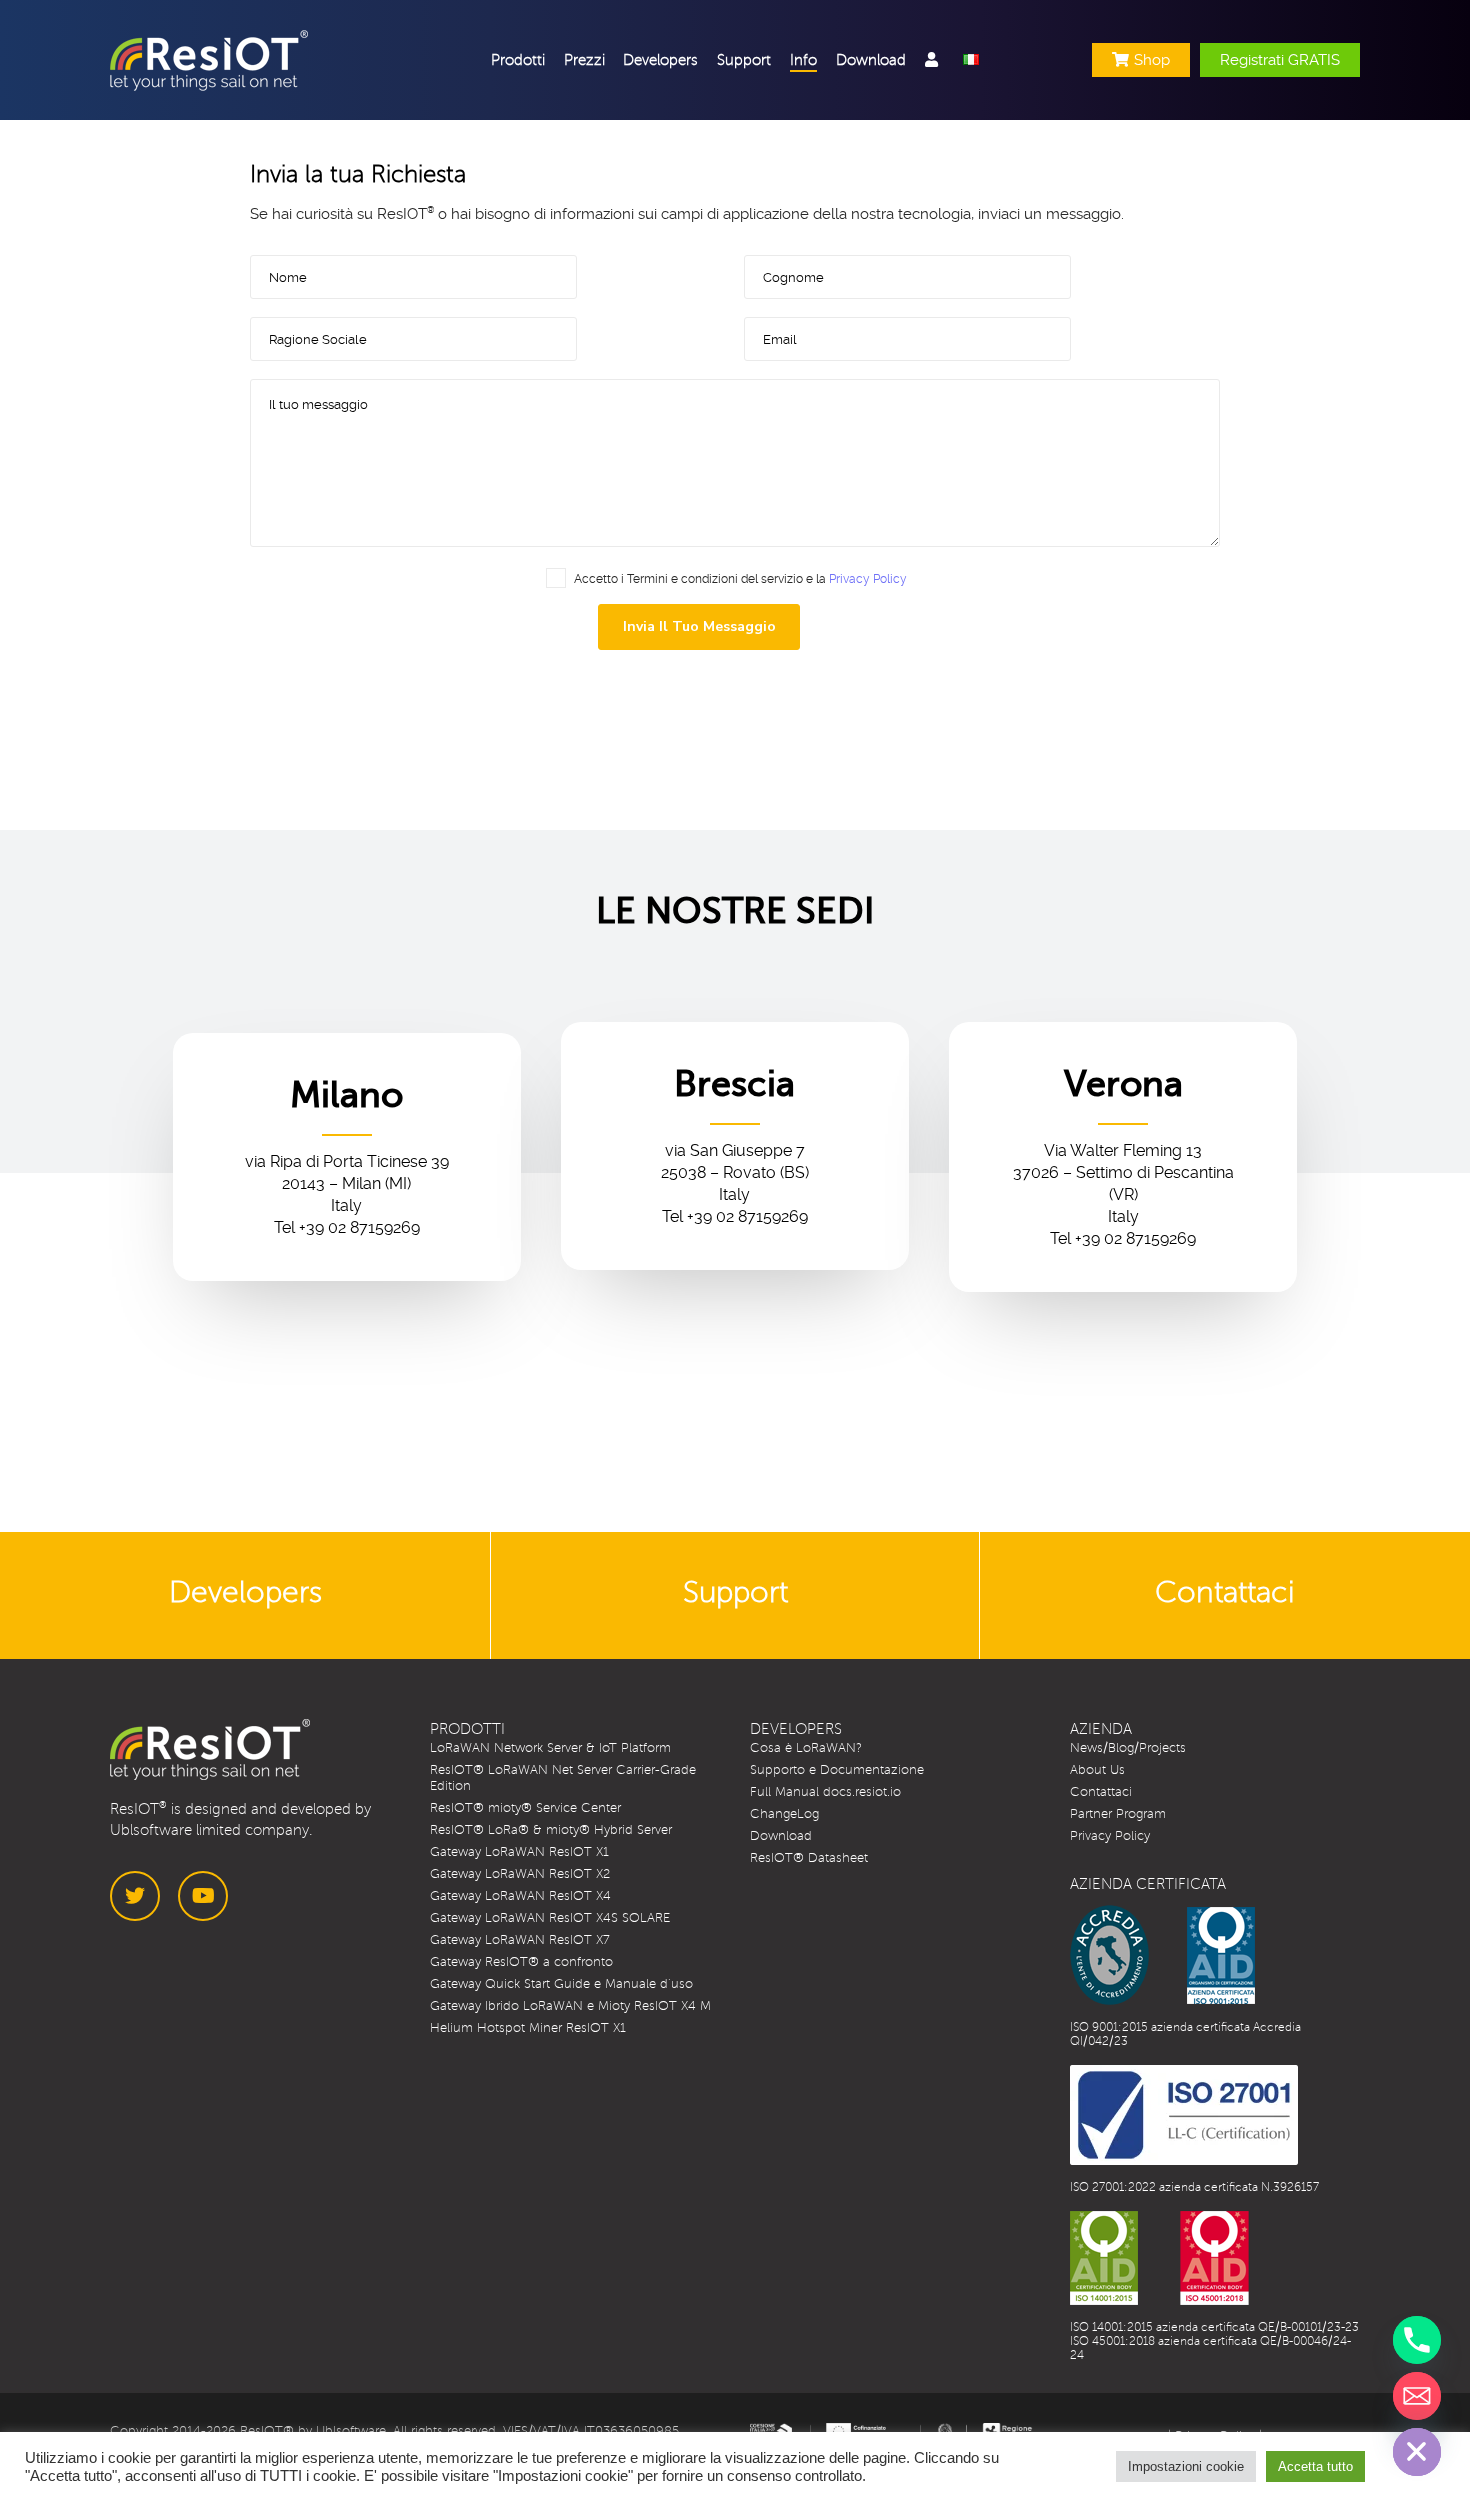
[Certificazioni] (1162, 1955)
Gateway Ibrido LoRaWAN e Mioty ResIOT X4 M (570, 2006)
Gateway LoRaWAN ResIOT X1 (519, 1852)
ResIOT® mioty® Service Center (525, 1808)
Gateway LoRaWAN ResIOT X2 (520, 1874)
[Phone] (1417, 2340)
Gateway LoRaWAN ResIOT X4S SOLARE (550, 1918)
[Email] (1417, 2396)
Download (781, 1836)
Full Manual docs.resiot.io (825, 1792)
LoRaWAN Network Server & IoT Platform (550, 1748)
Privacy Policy (868, 579)
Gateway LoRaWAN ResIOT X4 (520, 1896)
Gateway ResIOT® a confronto (521, 1962)
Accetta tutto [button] (1315, 2466)
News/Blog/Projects (1128, 1748)
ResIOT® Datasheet (809, 1858)
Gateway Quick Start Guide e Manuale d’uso (561, 1984)
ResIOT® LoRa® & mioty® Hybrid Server (551, 1830)
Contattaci (1101, 1792)
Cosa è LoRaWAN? (806, 1748)
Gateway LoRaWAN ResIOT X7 (520, 1940)
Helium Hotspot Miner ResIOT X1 (528, 2028)
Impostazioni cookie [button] (1186, 2466)
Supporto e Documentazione (837, 1770)
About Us (1097, 1770)
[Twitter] (135, 1896)
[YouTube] (203, 1896)
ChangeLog (784, 1814)
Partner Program (1118, 1814)
